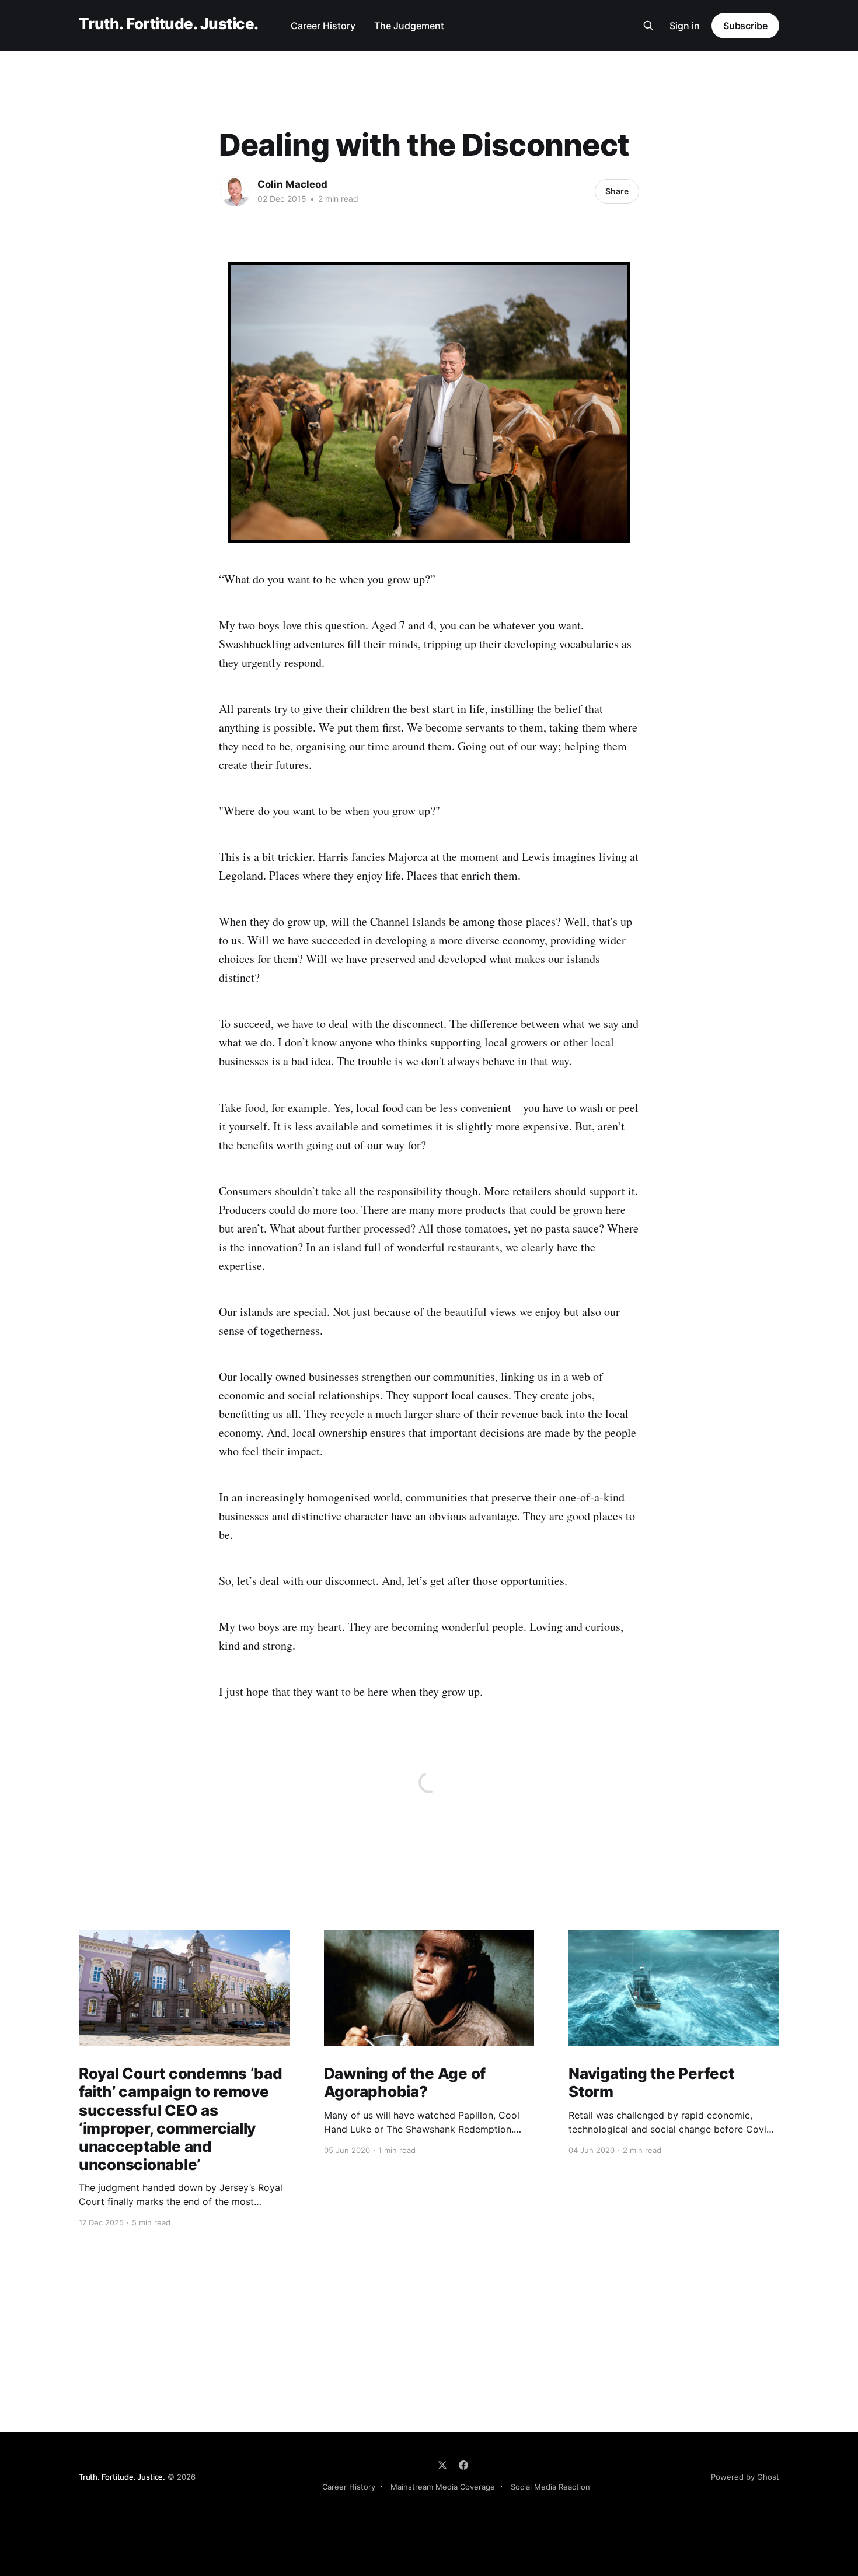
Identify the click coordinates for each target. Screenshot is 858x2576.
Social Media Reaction (550, 2487)
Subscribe (745, 26)
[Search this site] (648, 26)
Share (617, 191)
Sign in (685, 26)
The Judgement (409, 26)
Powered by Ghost (745, 2477)
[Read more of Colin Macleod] (235, 191)
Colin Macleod (292, 184)
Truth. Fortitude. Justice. (168, 24)
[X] (442, 2465)
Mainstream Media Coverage (443, 2487)
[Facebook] (463, 2465)
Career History (323, 26)
